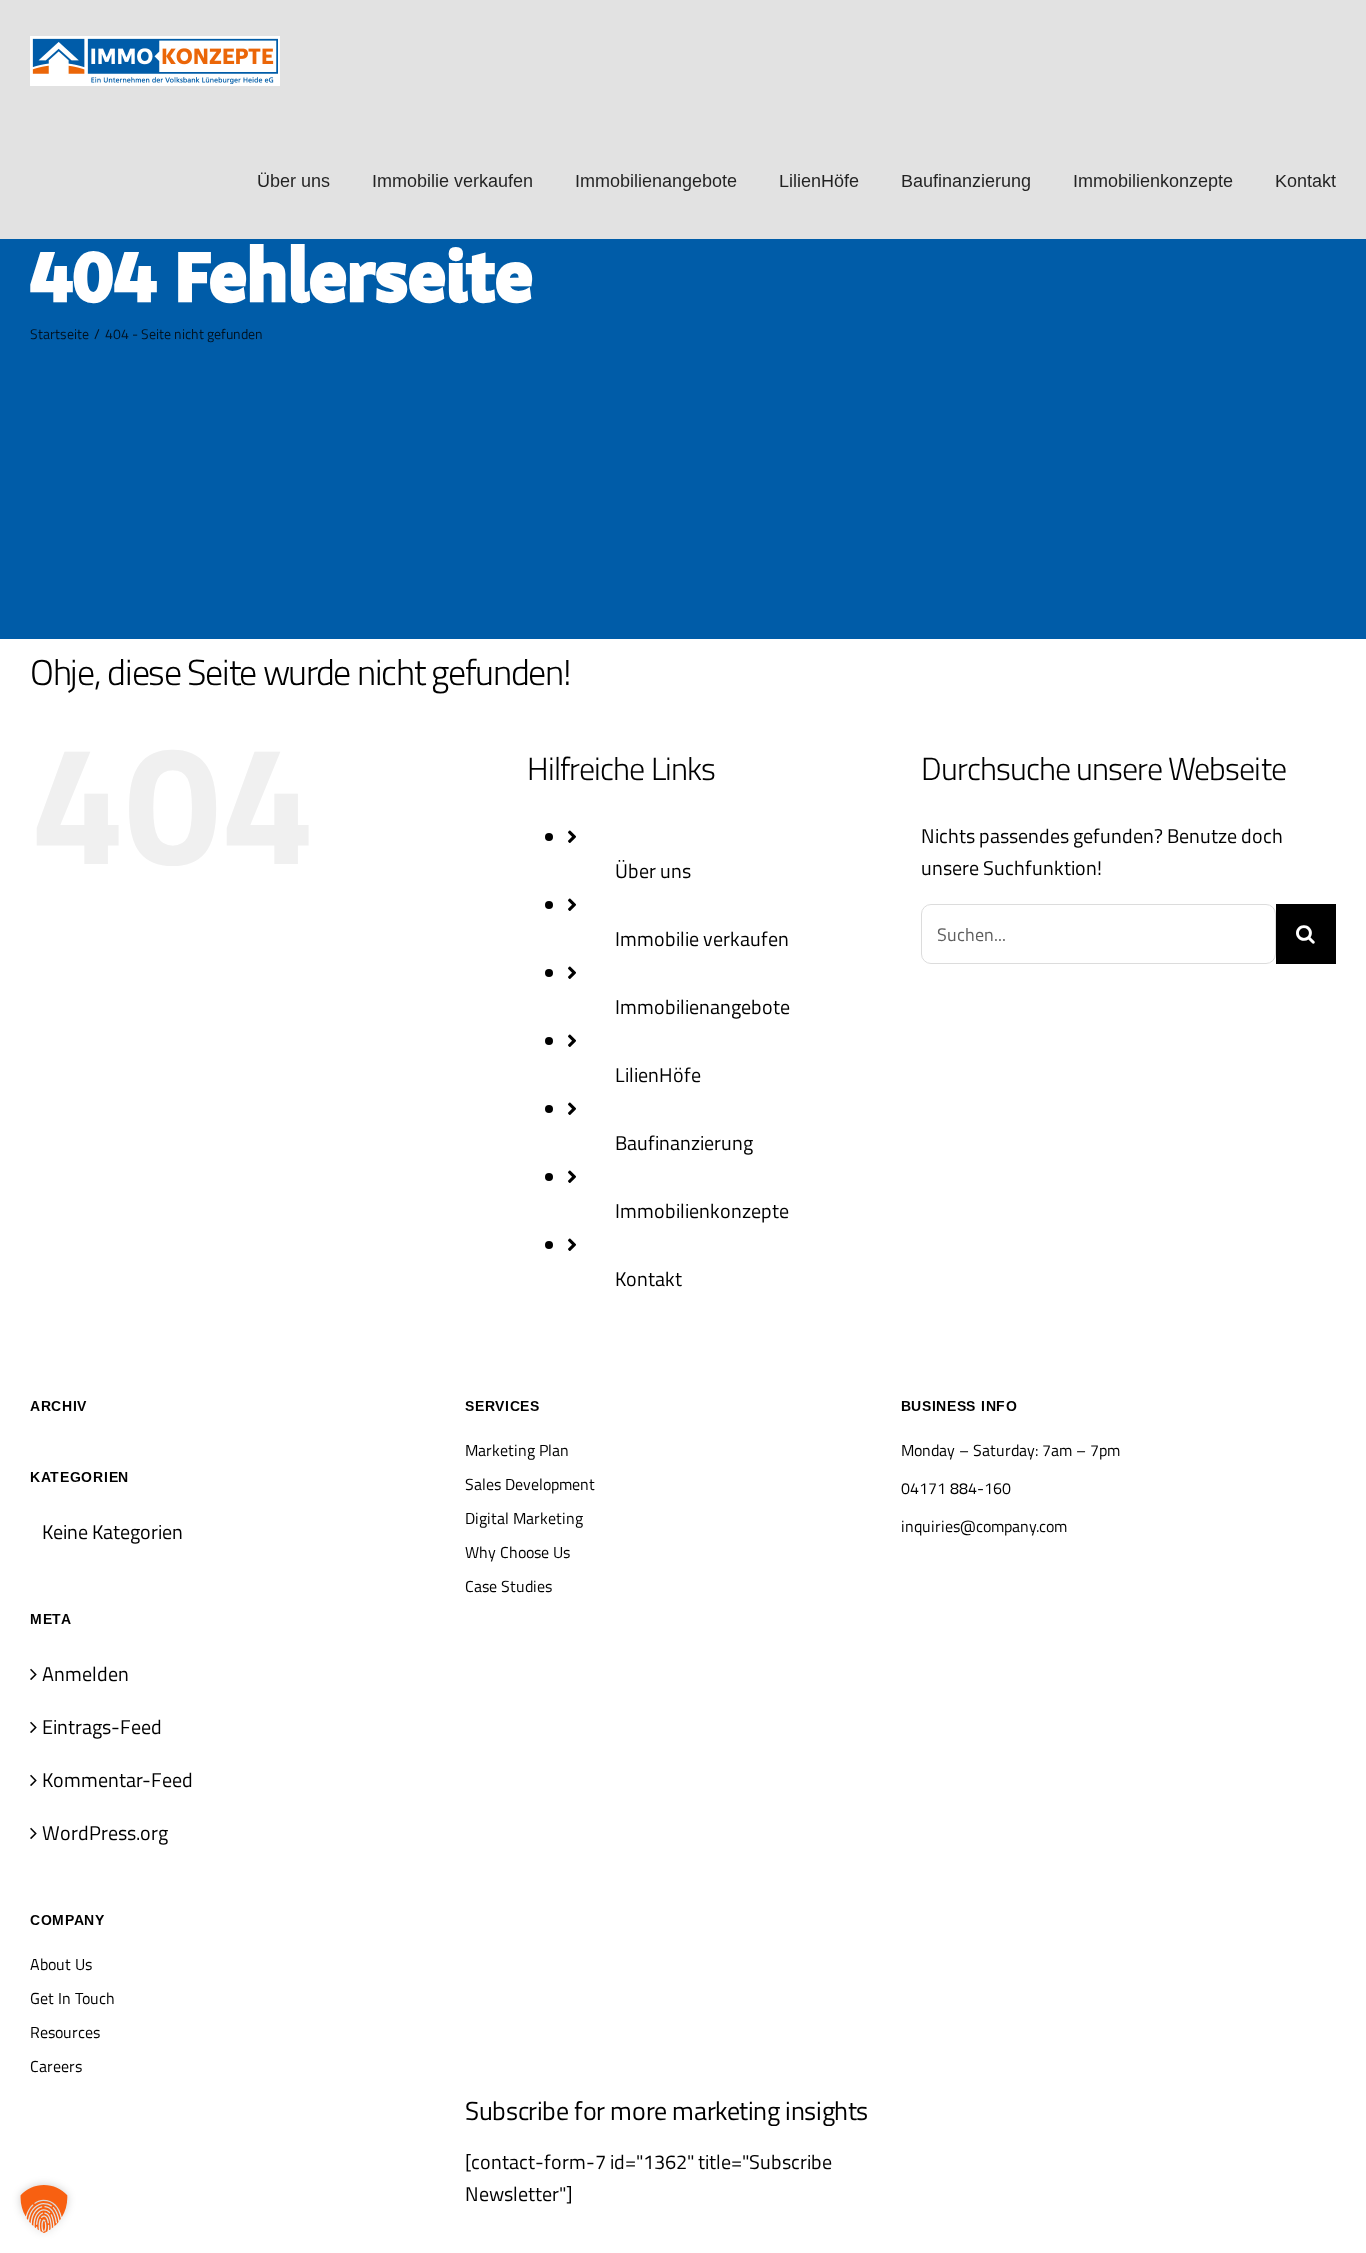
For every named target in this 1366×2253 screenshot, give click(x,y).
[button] (44, 2209)
